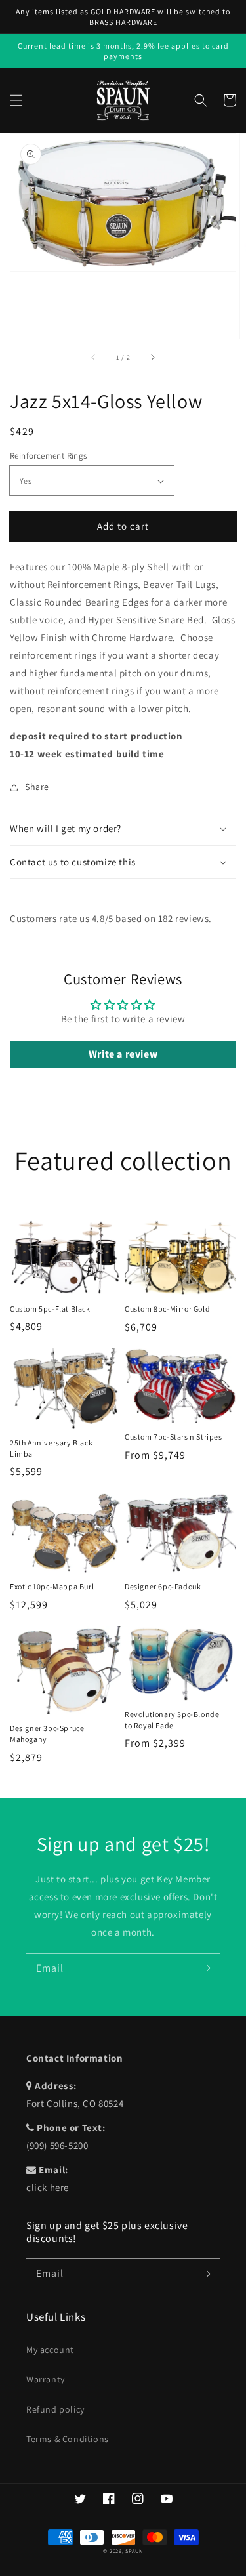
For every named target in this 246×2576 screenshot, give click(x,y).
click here (48, 2187)
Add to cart (123, 526)
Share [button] (37, 787)
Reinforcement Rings (49, 456)
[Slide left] (94, 357)
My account (50, 2350)
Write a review (123, 1054)
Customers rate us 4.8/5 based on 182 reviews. (111, 918)
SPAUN (134, 2551)
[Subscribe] (205, 1968)
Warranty (46, 2379)
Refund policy (55, 2409)
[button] (16, 100)
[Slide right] (152, 357)
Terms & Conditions (68, 2439)
